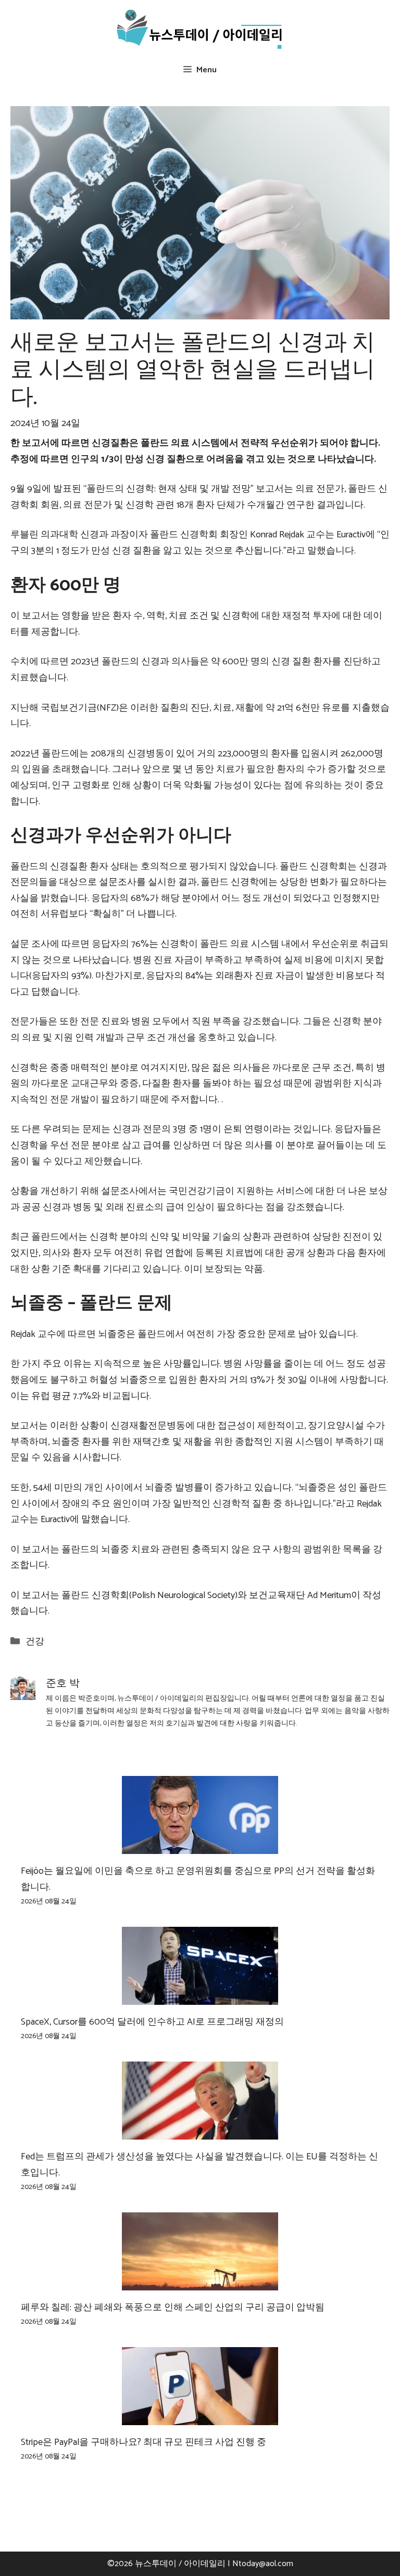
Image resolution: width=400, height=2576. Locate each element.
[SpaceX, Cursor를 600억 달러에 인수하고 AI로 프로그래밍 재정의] (200, 1997)
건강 (35, 1642)
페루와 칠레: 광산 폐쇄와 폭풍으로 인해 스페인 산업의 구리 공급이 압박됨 (173, 2308)
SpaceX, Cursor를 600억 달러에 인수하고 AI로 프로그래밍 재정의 (152, 2022)
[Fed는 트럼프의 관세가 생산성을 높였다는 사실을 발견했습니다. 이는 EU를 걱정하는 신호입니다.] (200, 2131)
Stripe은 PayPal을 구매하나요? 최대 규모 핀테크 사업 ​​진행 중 (143, 2442)
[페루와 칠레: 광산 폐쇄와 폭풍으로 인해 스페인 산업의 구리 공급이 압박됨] (200, 2282)
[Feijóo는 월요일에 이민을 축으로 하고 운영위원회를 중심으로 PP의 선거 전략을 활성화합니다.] (200, 1846)
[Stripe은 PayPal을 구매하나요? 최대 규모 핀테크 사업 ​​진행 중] (200, 2417)
